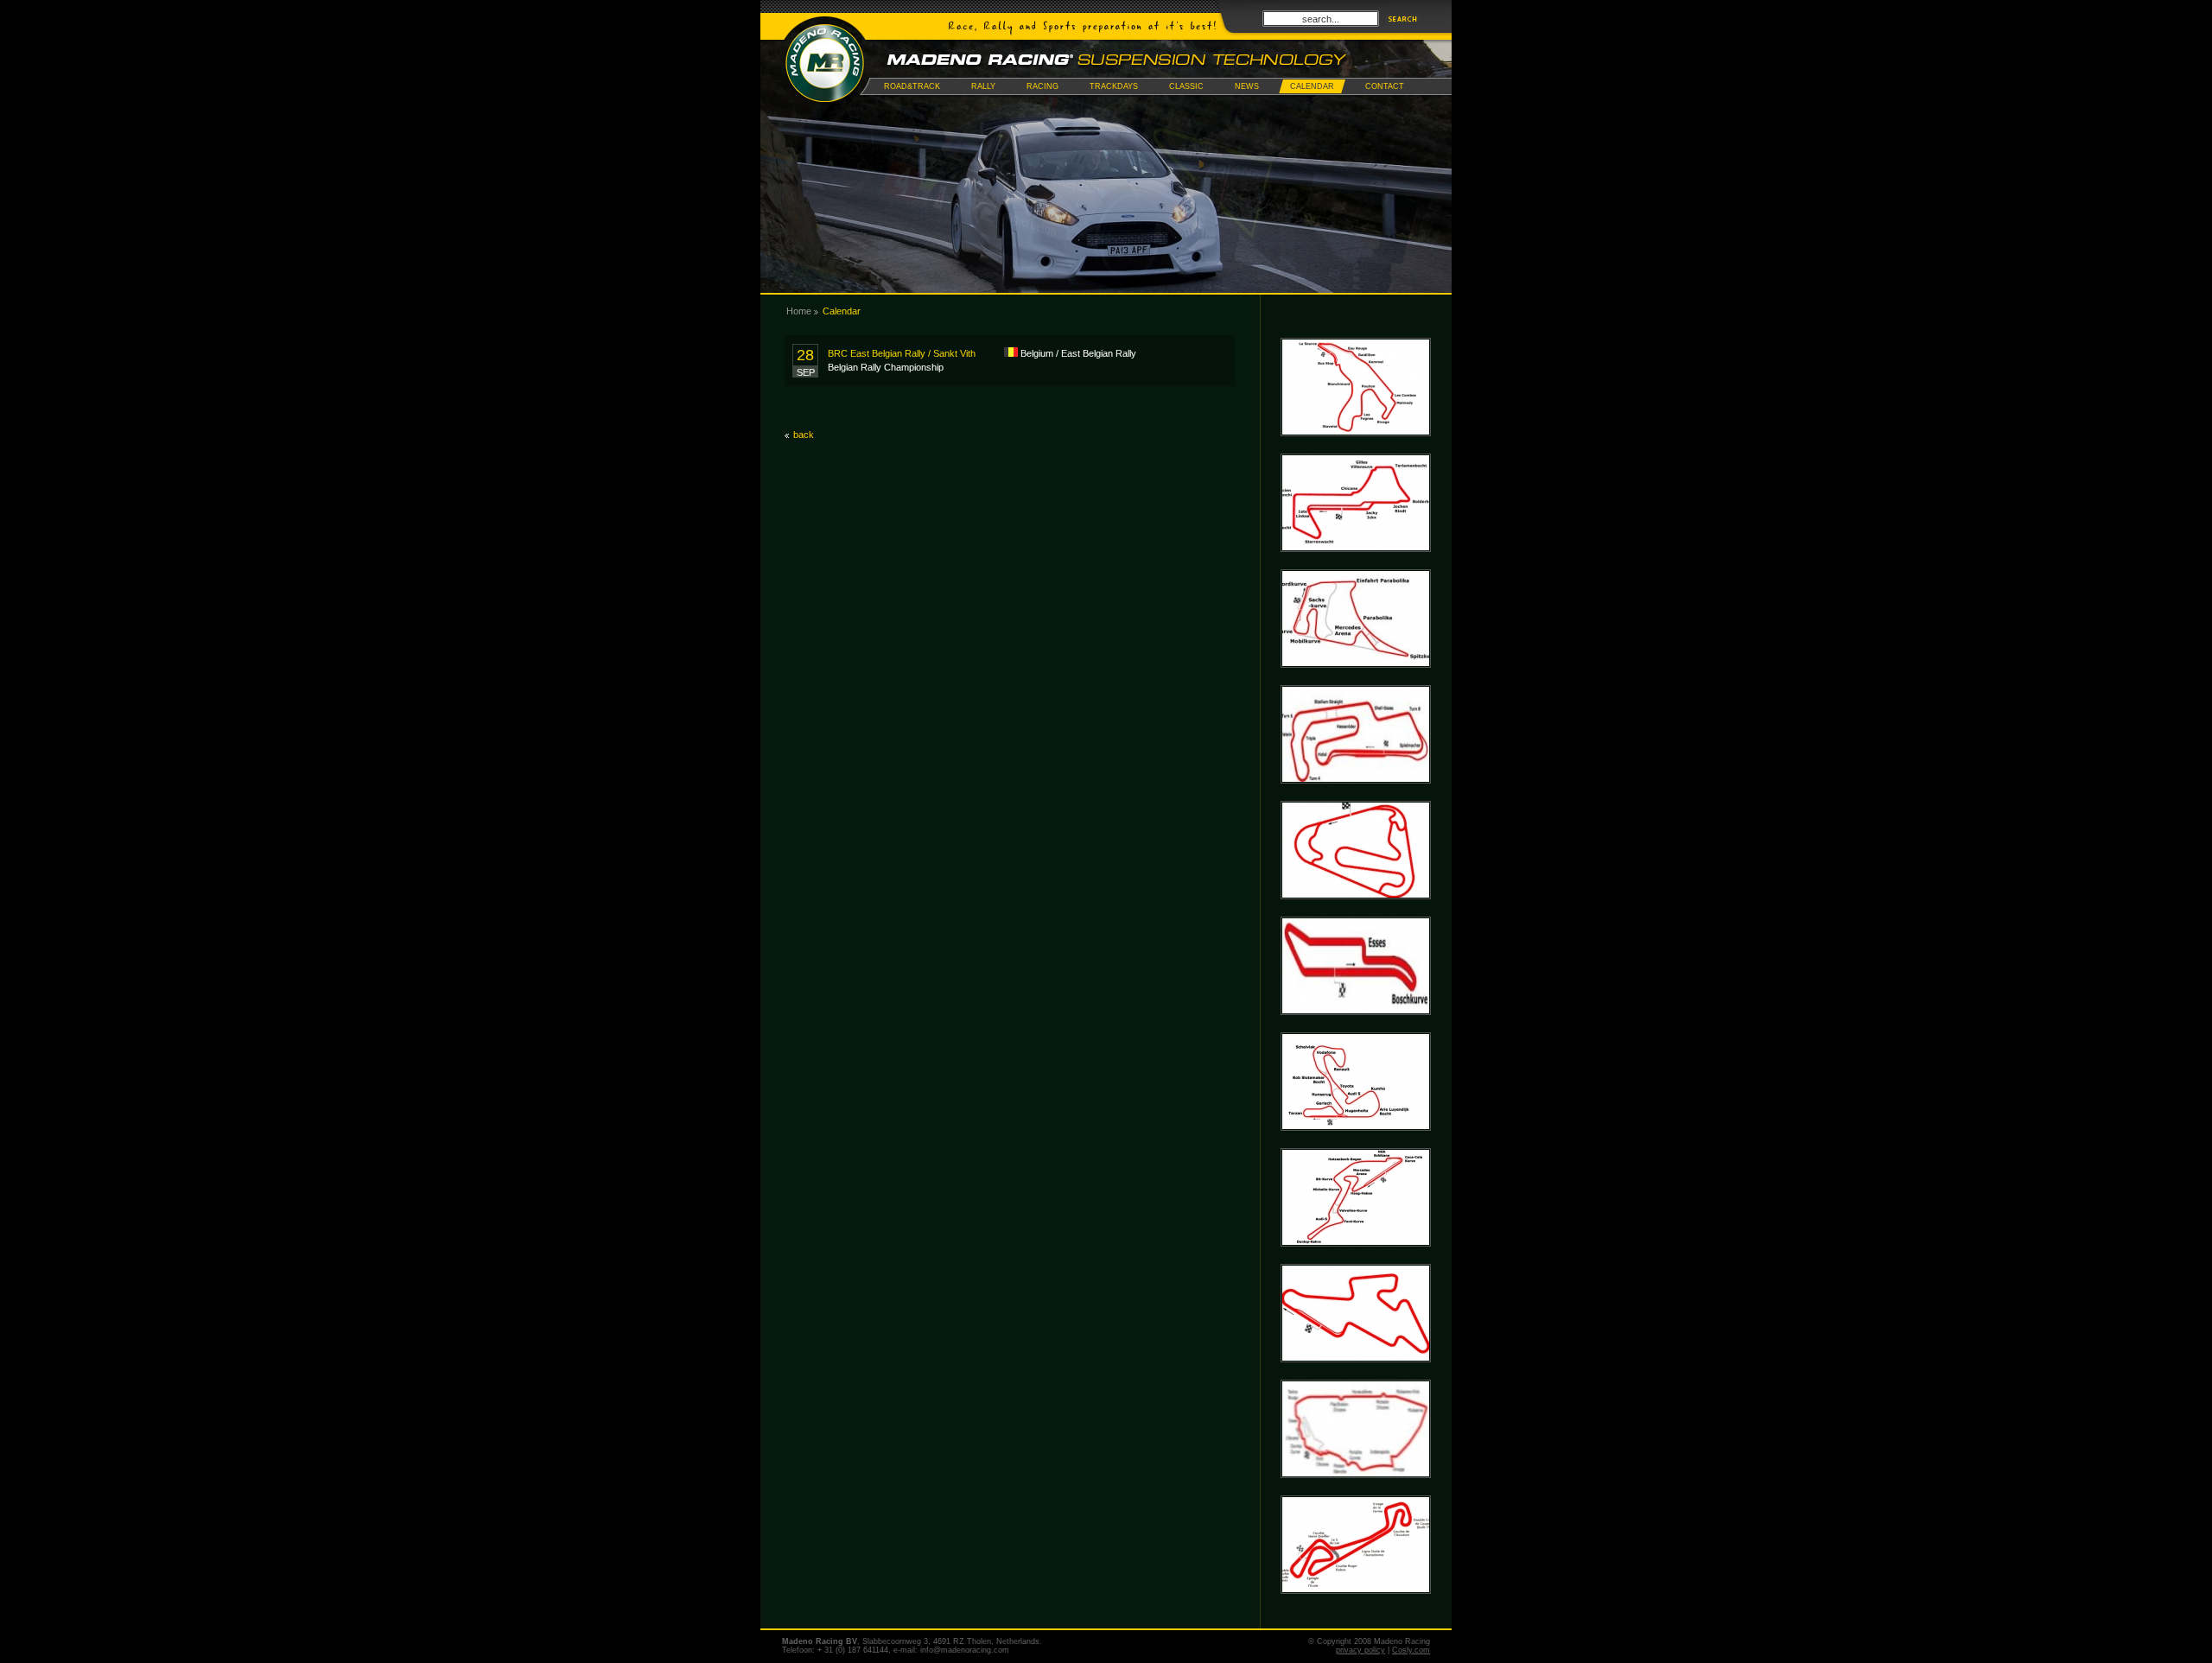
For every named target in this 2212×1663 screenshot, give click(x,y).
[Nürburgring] (1356, 1260)
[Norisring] (1356, 1029)
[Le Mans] (1356, 1492)
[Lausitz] (1356, 913)
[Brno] (1356, 1376)
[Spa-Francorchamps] (1356, 450)
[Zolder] (1356, 566)
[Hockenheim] (1356, 682)
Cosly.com (1411, 1650)
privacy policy (1360, 1650)
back (804, 435)
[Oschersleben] (1356, 797)
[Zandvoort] (1356, 1145)
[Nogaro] (1356, 1608)
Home (799, 311)
